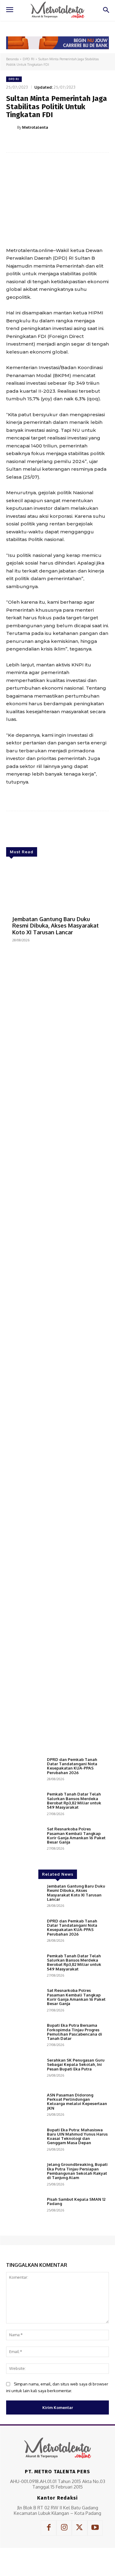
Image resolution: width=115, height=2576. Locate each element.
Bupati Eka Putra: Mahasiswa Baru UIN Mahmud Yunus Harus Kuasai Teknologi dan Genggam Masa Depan (77, 2136)
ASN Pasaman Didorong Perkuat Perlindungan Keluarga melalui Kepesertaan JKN (77, 2102)
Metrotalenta (35, 127)
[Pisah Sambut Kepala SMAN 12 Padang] (24, 2211)
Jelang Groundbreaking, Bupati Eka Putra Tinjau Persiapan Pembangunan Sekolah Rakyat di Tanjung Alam (77, 2171)
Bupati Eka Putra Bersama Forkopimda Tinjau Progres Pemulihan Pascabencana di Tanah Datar (75, 2032)
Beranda (12, 59)
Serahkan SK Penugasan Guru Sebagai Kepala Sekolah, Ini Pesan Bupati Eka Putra (76, 2065)
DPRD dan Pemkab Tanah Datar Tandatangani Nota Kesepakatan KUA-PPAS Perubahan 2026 (72, 1766)
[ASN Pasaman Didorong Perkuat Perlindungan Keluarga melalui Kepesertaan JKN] (24, 2107)
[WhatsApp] (74, 143)
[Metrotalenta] (12, 127)
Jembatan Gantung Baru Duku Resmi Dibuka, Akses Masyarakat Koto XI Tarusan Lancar (56, 926)
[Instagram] (64, 2528)
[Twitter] (46, 143)
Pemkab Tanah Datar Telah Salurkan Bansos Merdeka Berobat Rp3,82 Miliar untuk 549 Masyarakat (74, 1801)
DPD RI (29, 59)
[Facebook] (32, 143)
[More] (88, 143)
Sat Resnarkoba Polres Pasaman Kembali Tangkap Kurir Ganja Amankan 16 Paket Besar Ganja (76, 1835)
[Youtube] (95, 2528)
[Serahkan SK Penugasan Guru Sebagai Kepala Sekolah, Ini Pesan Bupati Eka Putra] (24, 2072)
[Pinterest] (60, 143)
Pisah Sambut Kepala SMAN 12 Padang (76, 2201)
